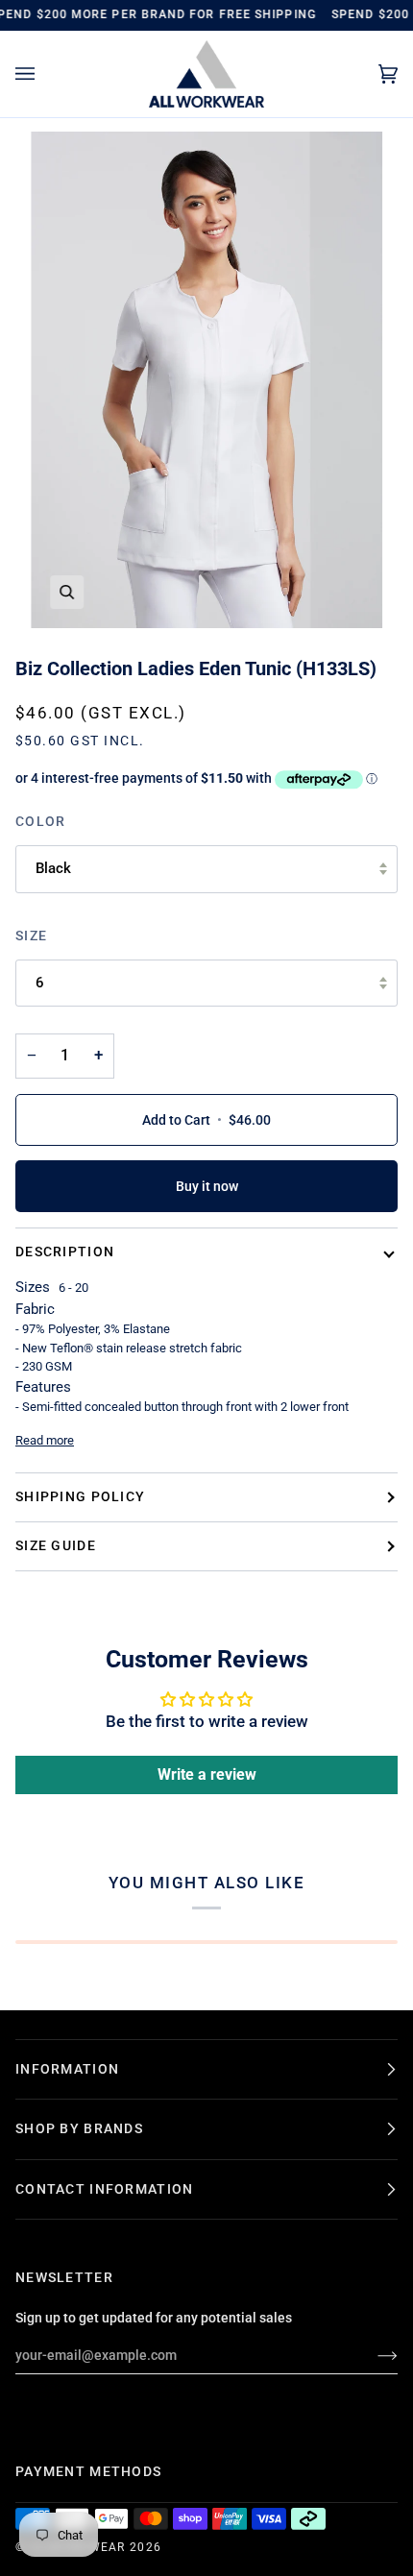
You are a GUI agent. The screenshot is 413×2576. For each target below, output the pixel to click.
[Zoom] (67, 592)
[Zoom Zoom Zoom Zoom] (206, 380)
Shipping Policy (80, 1496)
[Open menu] (44, 74)
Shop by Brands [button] (79, 2128)
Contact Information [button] (104, 2189)
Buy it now (207, 1186)
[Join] (372, 2355)
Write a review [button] (207, 1774)
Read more (45, 1440)
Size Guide (56, 1545)
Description (65, 1252)
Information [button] (67, 2069)
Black (53, 868)
